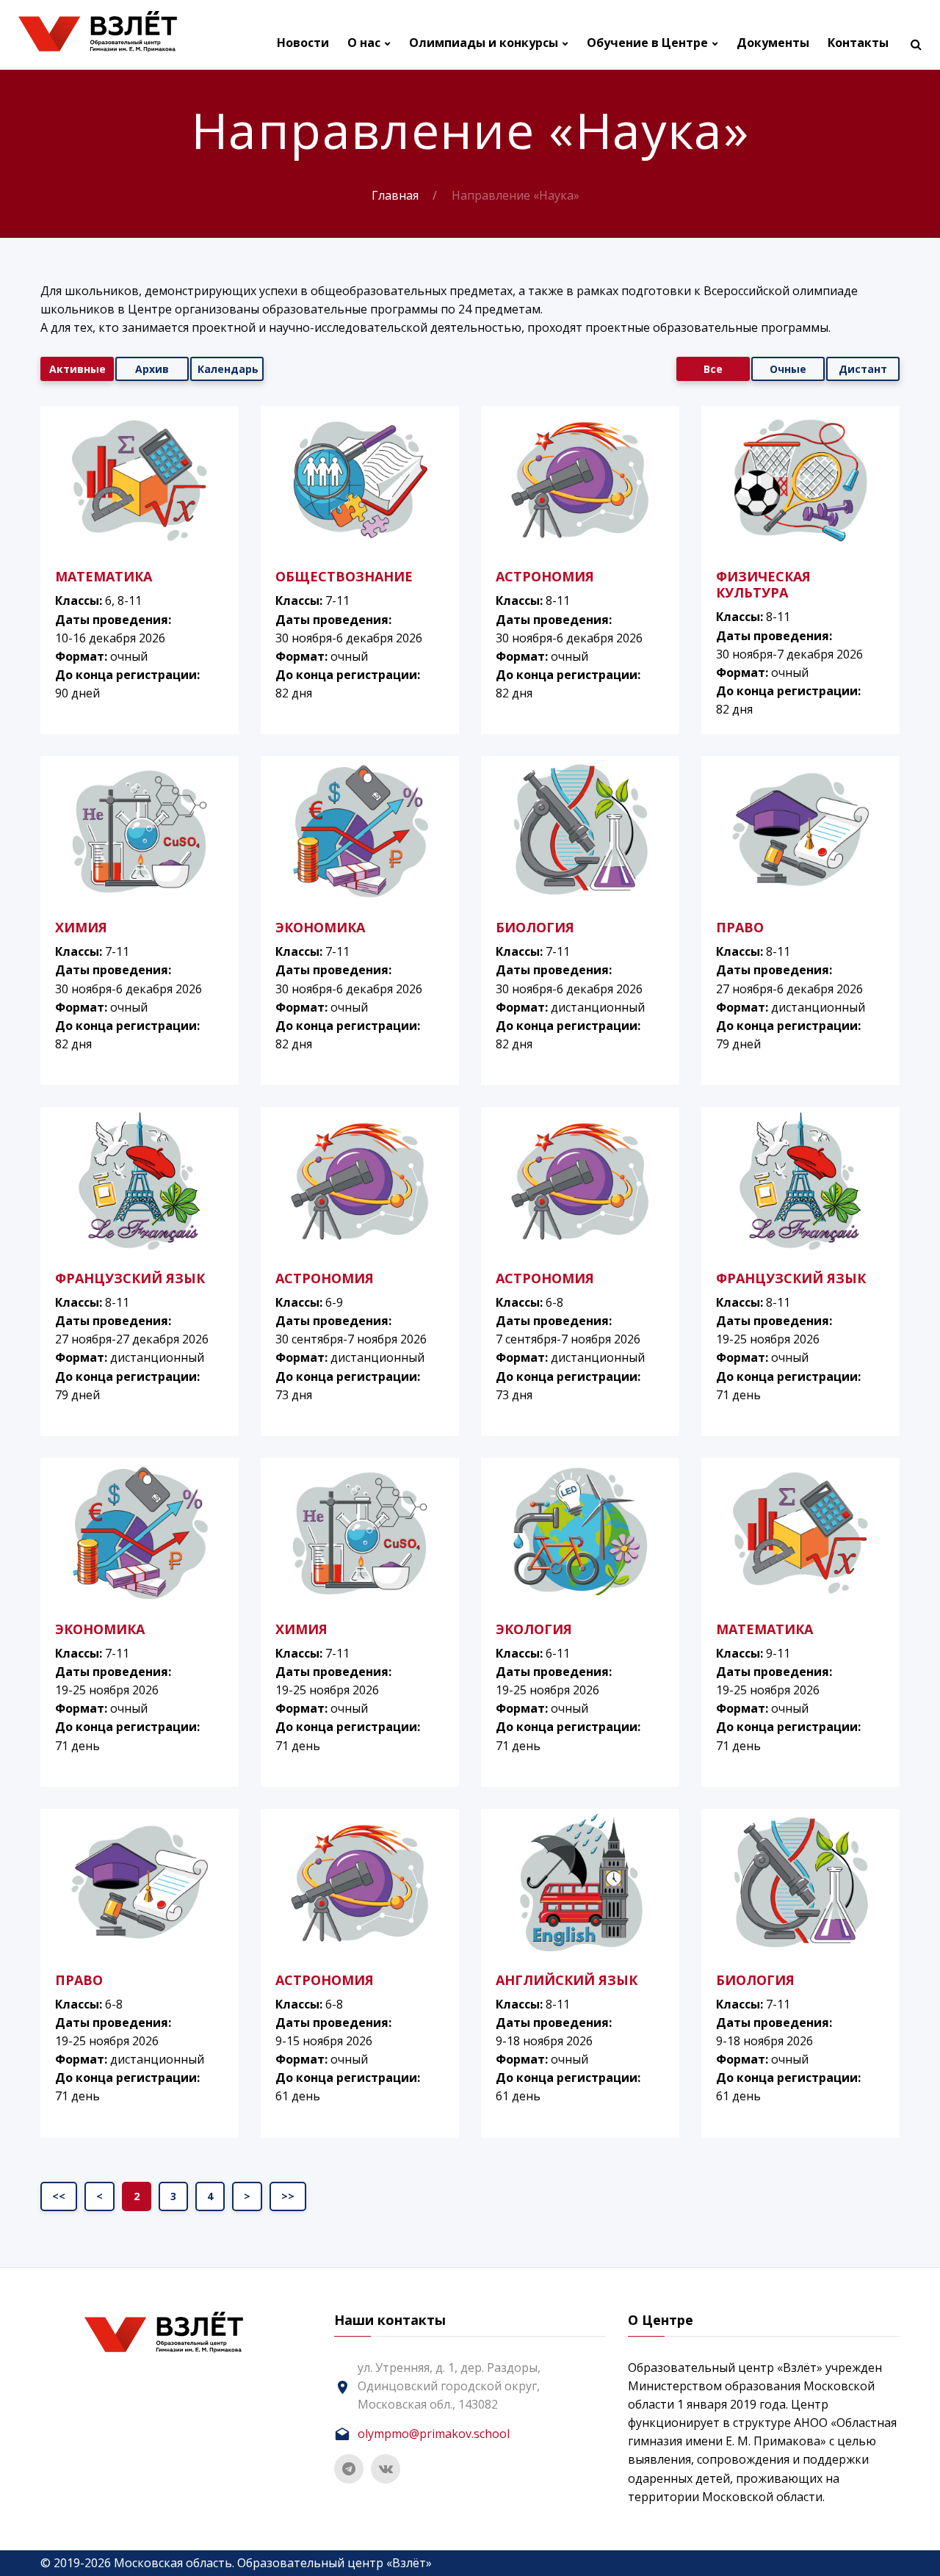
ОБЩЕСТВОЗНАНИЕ (344, 576)
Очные (788, 369)
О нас (364, 43)
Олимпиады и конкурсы (484, 43)
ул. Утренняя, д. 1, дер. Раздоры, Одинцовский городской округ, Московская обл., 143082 (449, 2386)
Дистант (863, 369)
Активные (77, 369)
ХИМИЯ (81, 927)
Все (713, 369)
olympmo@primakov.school (434, 2434)
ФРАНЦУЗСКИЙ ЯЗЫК (130, 1278)
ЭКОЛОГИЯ (534, 1629)
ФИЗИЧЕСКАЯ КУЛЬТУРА (763, 584)
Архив (152, 369)
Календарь (228, 369)
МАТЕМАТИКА (104, 576)
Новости (303, 43)
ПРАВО (740, 927)
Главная (395, 195)
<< (59, 2196)
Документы (773, 43)
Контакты (858, 43)
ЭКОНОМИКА (320, 927)
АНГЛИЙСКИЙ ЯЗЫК (567, 1980)
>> (288, 2196)
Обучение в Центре (647, 43)
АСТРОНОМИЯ (545, 576)
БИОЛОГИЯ (535, 927)
